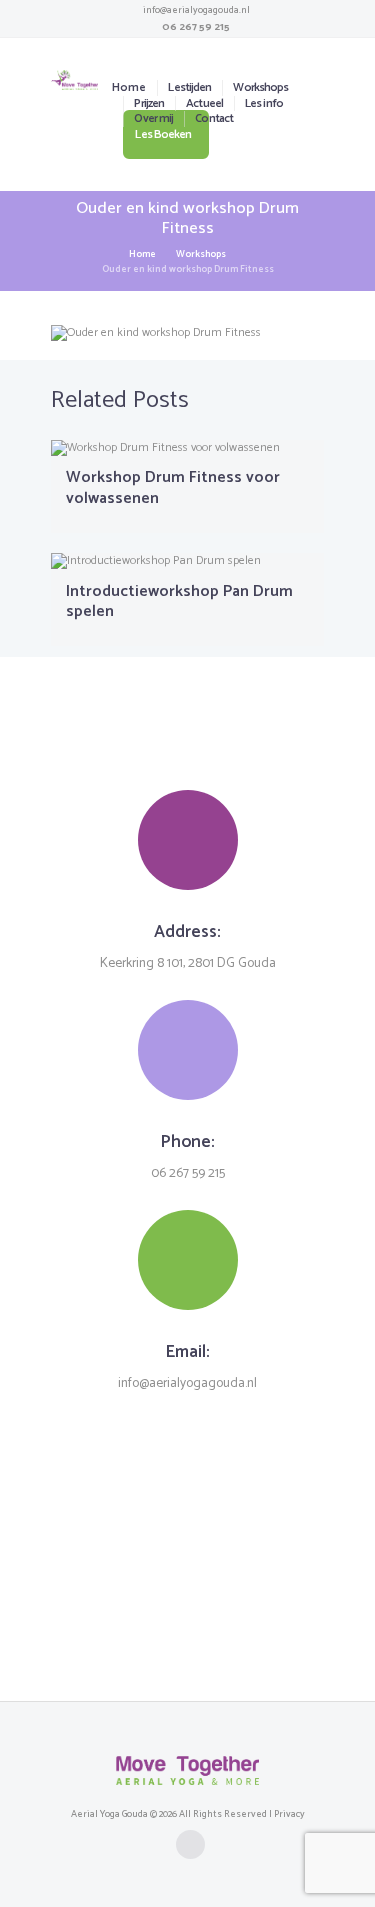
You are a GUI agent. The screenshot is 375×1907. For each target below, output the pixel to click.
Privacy (289, 1814)
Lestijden (189, 87)
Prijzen (149, 103)
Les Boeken (163, 134)
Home (129, 87)
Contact (214, 118)
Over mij (153, 118)
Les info (264, 103)
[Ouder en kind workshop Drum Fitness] (187, 333)
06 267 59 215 (196, 27)
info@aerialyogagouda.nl (196, 10)
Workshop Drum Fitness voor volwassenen (173, 488)
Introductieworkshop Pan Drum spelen (179, 602)
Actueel (204, 103)
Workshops (260, 87)
